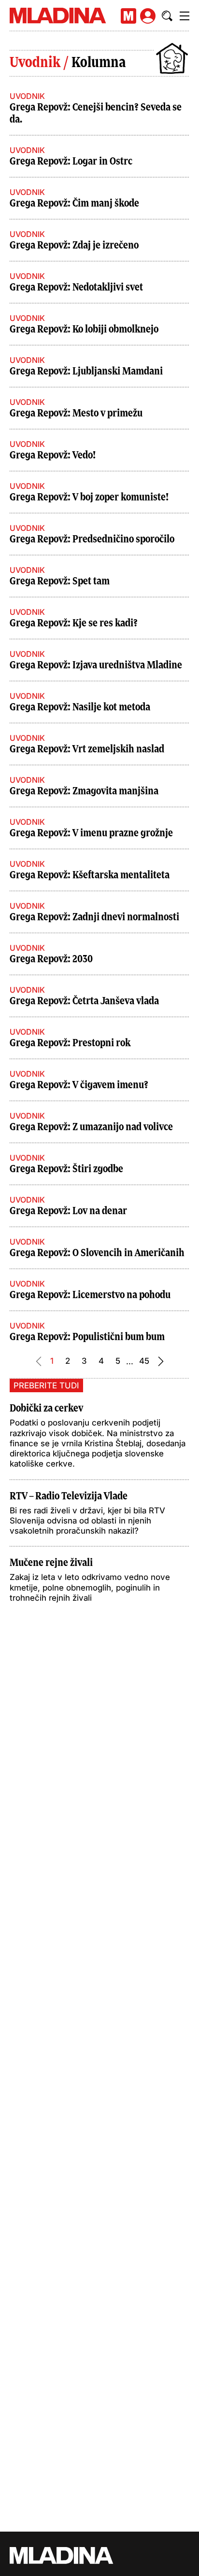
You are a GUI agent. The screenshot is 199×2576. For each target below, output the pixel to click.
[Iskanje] (167, 16)
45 (144, 1361)
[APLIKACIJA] (128, 16)
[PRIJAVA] (148, 16)
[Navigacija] (185, 16)
